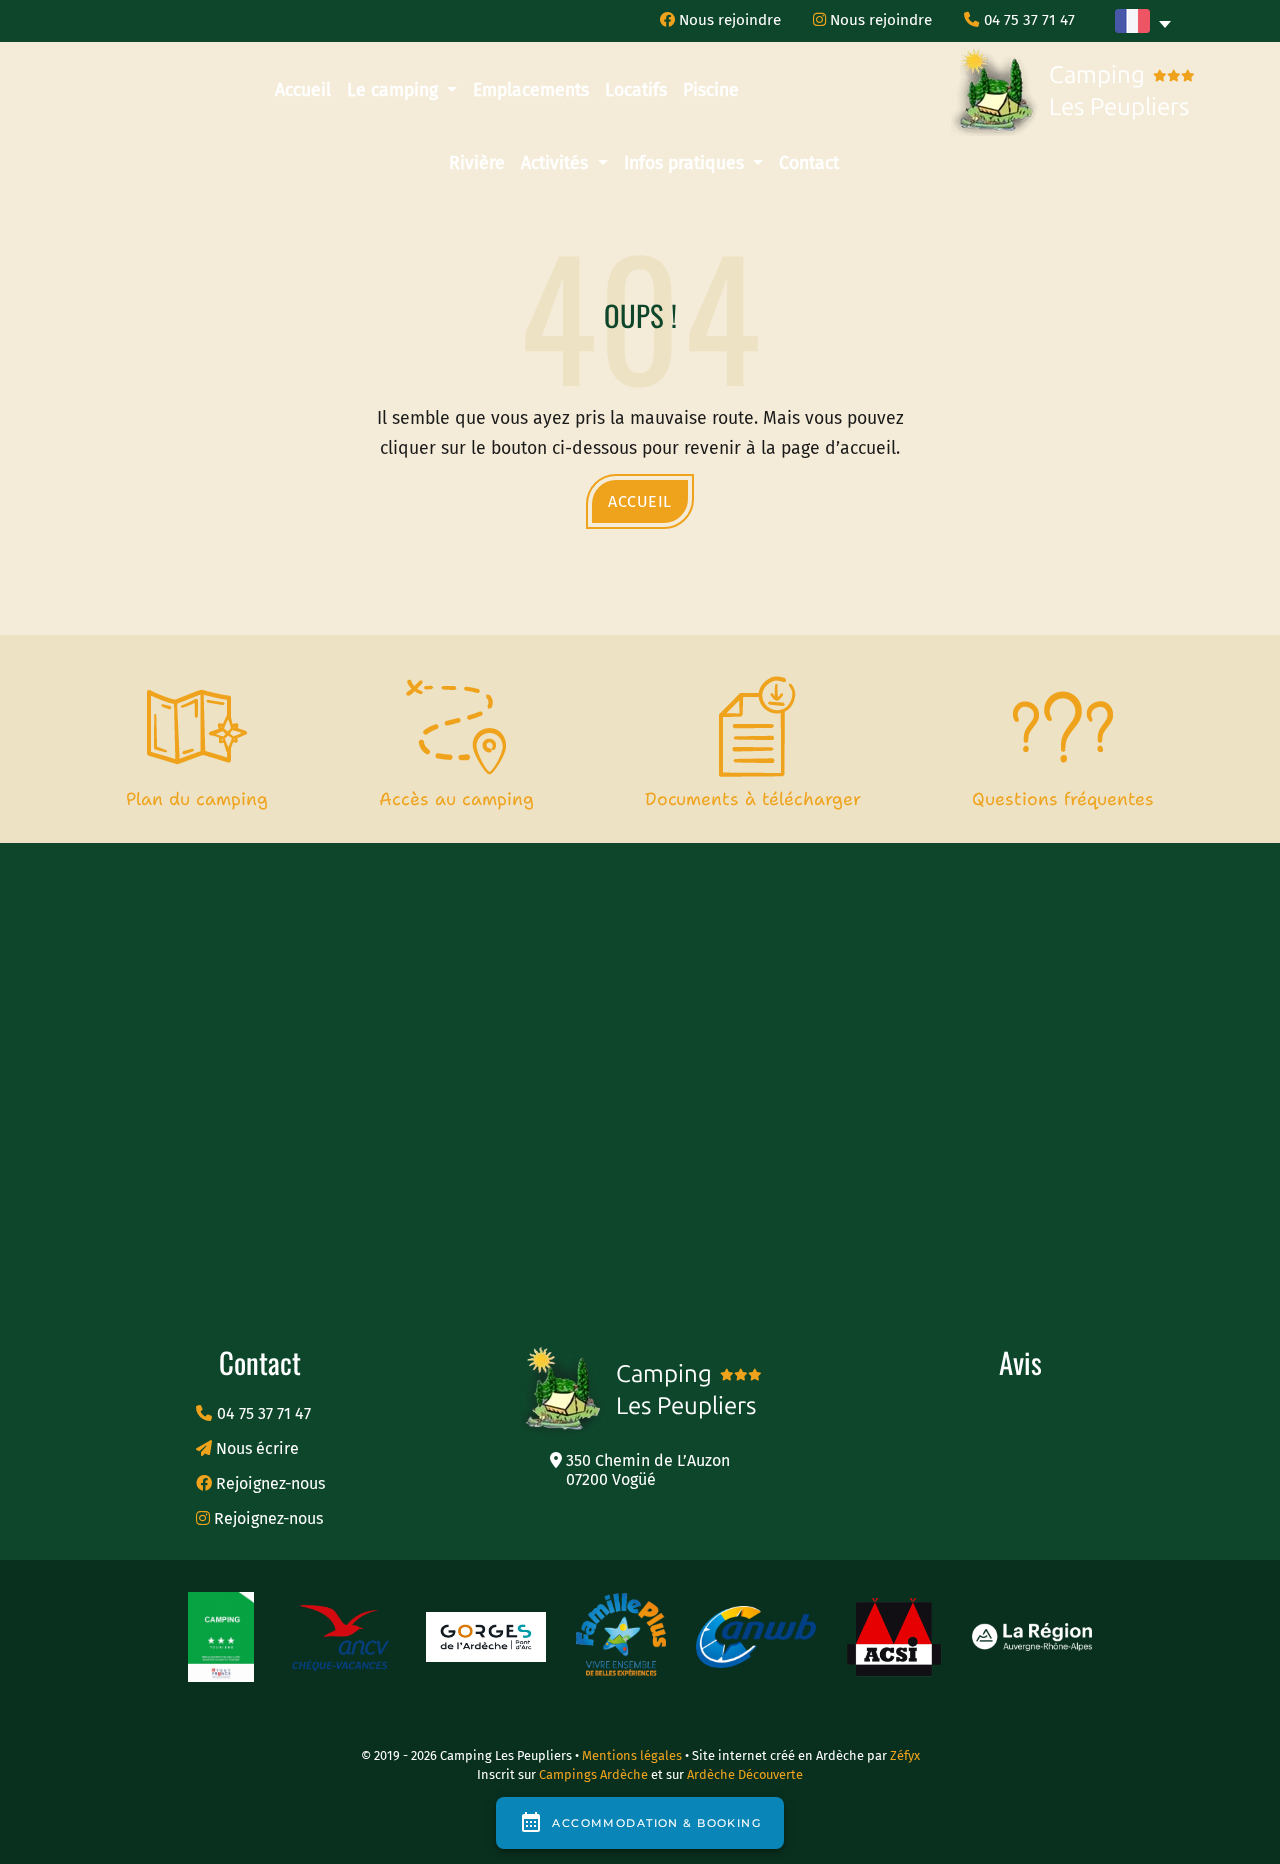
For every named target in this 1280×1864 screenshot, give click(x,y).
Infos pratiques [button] (686, 163)
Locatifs (636, 90)
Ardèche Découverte (745, 1774)
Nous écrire (255, 1448)
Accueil (303, 90)
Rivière (477, 163)
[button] (1143, 21)
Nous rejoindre (728, 20)
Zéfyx (905, 1755)
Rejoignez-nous (268, 1483)
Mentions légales (633, 1755)
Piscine (711, 90)
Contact (809, 163)
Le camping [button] (395, 90)
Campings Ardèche (593, 1774)
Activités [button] (557, 163)
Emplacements (531, 90)
